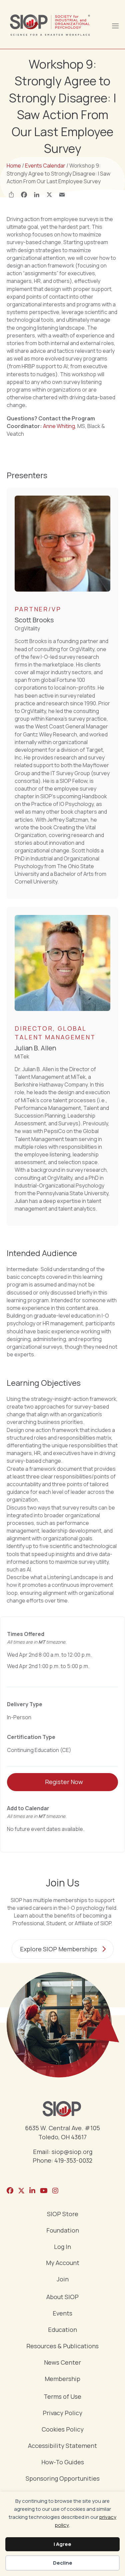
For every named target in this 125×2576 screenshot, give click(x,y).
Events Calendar (45, 166)
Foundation (63, 2231)
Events (62, 2314)
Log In (62, 2247)
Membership (62, 2379)
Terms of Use (62, 2397)
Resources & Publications (62, 2346)
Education (62, 2330)
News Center (62, 2363)
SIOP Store (63, 2214)
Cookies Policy (63, 2430)
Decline (63, 2563)
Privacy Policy (62, 2413)
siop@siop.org (72, 2152)
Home (14, 166)
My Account (63, 2263)
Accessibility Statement (62, 2446)
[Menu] (115, 25)
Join (63, 2280)
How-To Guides (63, 2462)
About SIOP (62, 2297)
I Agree (62, 2544)
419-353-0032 (73, 2160)
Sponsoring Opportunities (63, 2479)
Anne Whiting (59, 426)
